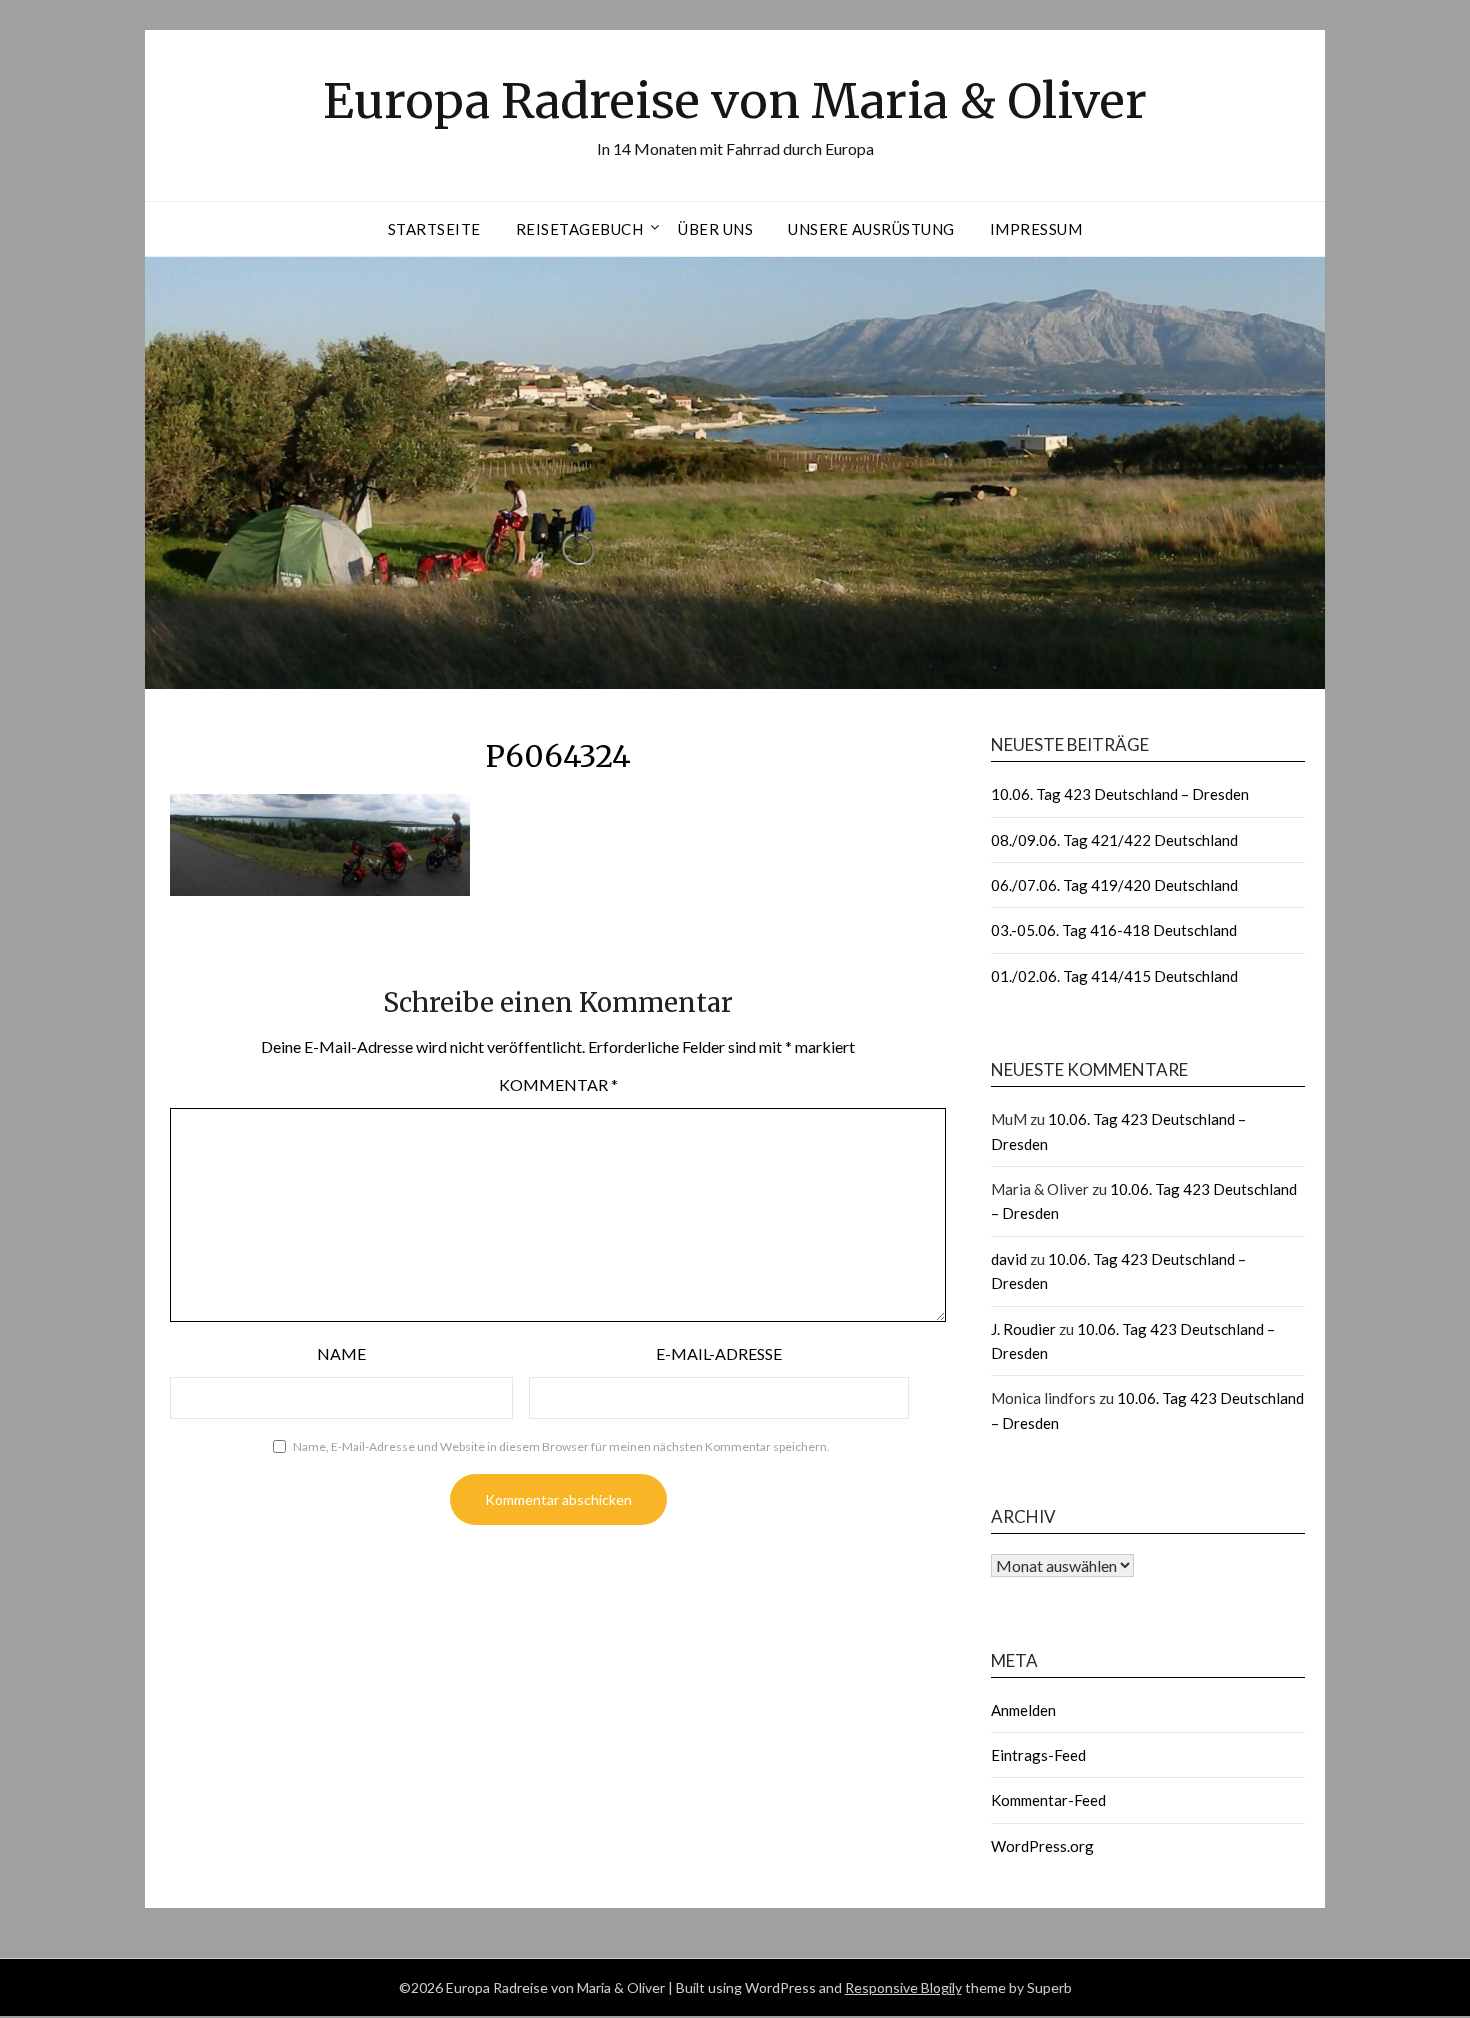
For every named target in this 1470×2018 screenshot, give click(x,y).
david (1009, 1259)
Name (341, 1353)
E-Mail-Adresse (719, 1353)
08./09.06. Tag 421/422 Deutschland (1114, 840)
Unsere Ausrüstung (871, 229)
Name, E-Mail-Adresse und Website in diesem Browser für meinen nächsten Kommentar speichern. (561, 1446)
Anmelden (1023, 1710)
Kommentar (558, 1084)
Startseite (434, 229)
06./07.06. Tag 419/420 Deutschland (1114, 885)
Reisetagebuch (580, 229)
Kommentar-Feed (1048, 1800)
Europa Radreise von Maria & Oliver (735, 101)
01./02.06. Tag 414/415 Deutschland (1114, 976)
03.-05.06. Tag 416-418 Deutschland (1114, 930)
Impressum (1036, 229)
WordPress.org (1042, 1846)
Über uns (715, 229)
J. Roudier (1023, 1329)
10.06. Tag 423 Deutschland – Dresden (1120, 794)
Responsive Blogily (903, 1987)
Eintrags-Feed (1038, 1755)
